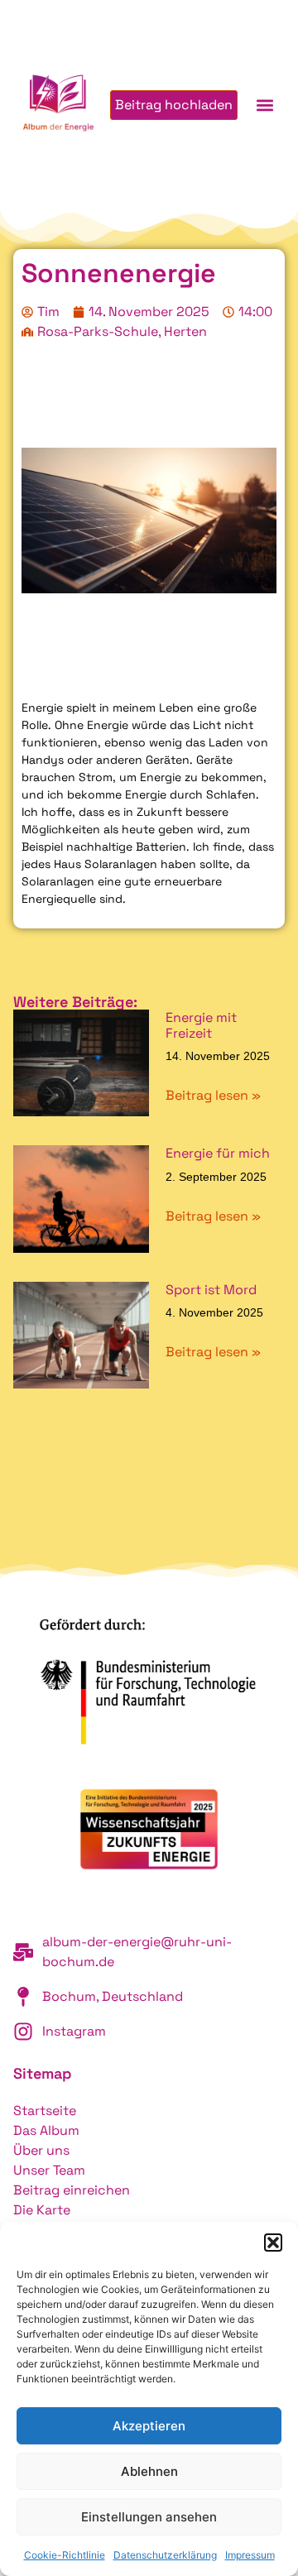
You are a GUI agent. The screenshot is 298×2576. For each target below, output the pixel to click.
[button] (273, 2243)
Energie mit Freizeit (201, 1025)
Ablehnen (149, 2471)
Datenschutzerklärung (165, 2555)
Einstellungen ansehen (149, 2517)
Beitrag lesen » (213, 1095)
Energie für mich (218, 1153)
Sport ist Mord (211, 1290)
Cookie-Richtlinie (65, 2555)
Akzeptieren (149, 2426)
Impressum (250, 2555)
